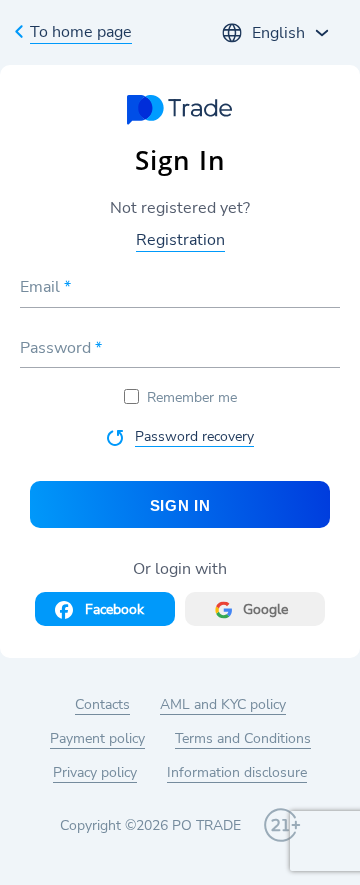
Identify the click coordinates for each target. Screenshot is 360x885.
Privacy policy (95, 772)
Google (265, 609)
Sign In (180, 505)
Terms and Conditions (243, 738)
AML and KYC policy (223, 704)
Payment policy (97, 738)
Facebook (114, 609)
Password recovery (194, 436)
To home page (81, 32)
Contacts (102, 704)
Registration (180, 240)
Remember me (192, 397)
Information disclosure (237, 772)
